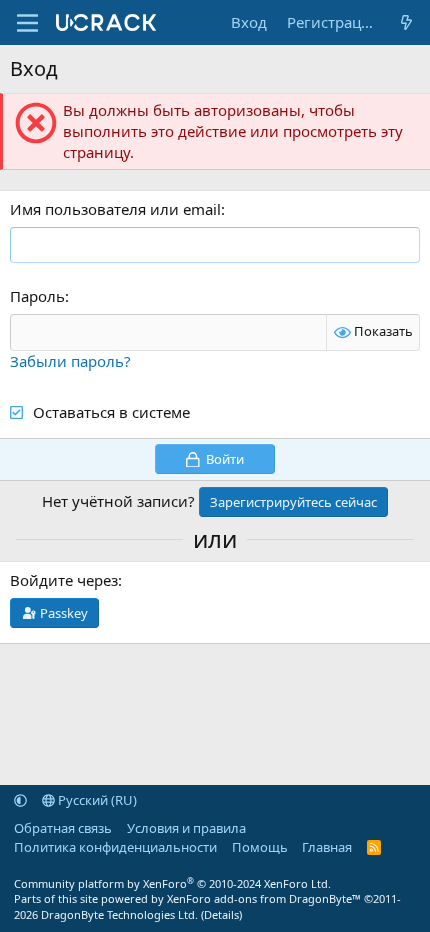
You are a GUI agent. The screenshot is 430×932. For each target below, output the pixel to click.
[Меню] (27, 23)
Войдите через (64, 580)
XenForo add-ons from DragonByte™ (264, 898)
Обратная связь (63, 828)
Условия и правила (186, 828)
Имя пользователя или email (115, 209)
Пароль (37, 296)
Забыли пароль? (70, 361)
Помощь (260, 847)
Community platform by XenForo (172, 883)
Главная (327, 847)
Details (221, 914)
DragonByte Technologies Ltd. (119, 914)
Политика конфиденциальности (115, 847)
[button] (20, 800)
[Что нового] (406, 22)
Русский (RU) (96, 800)
